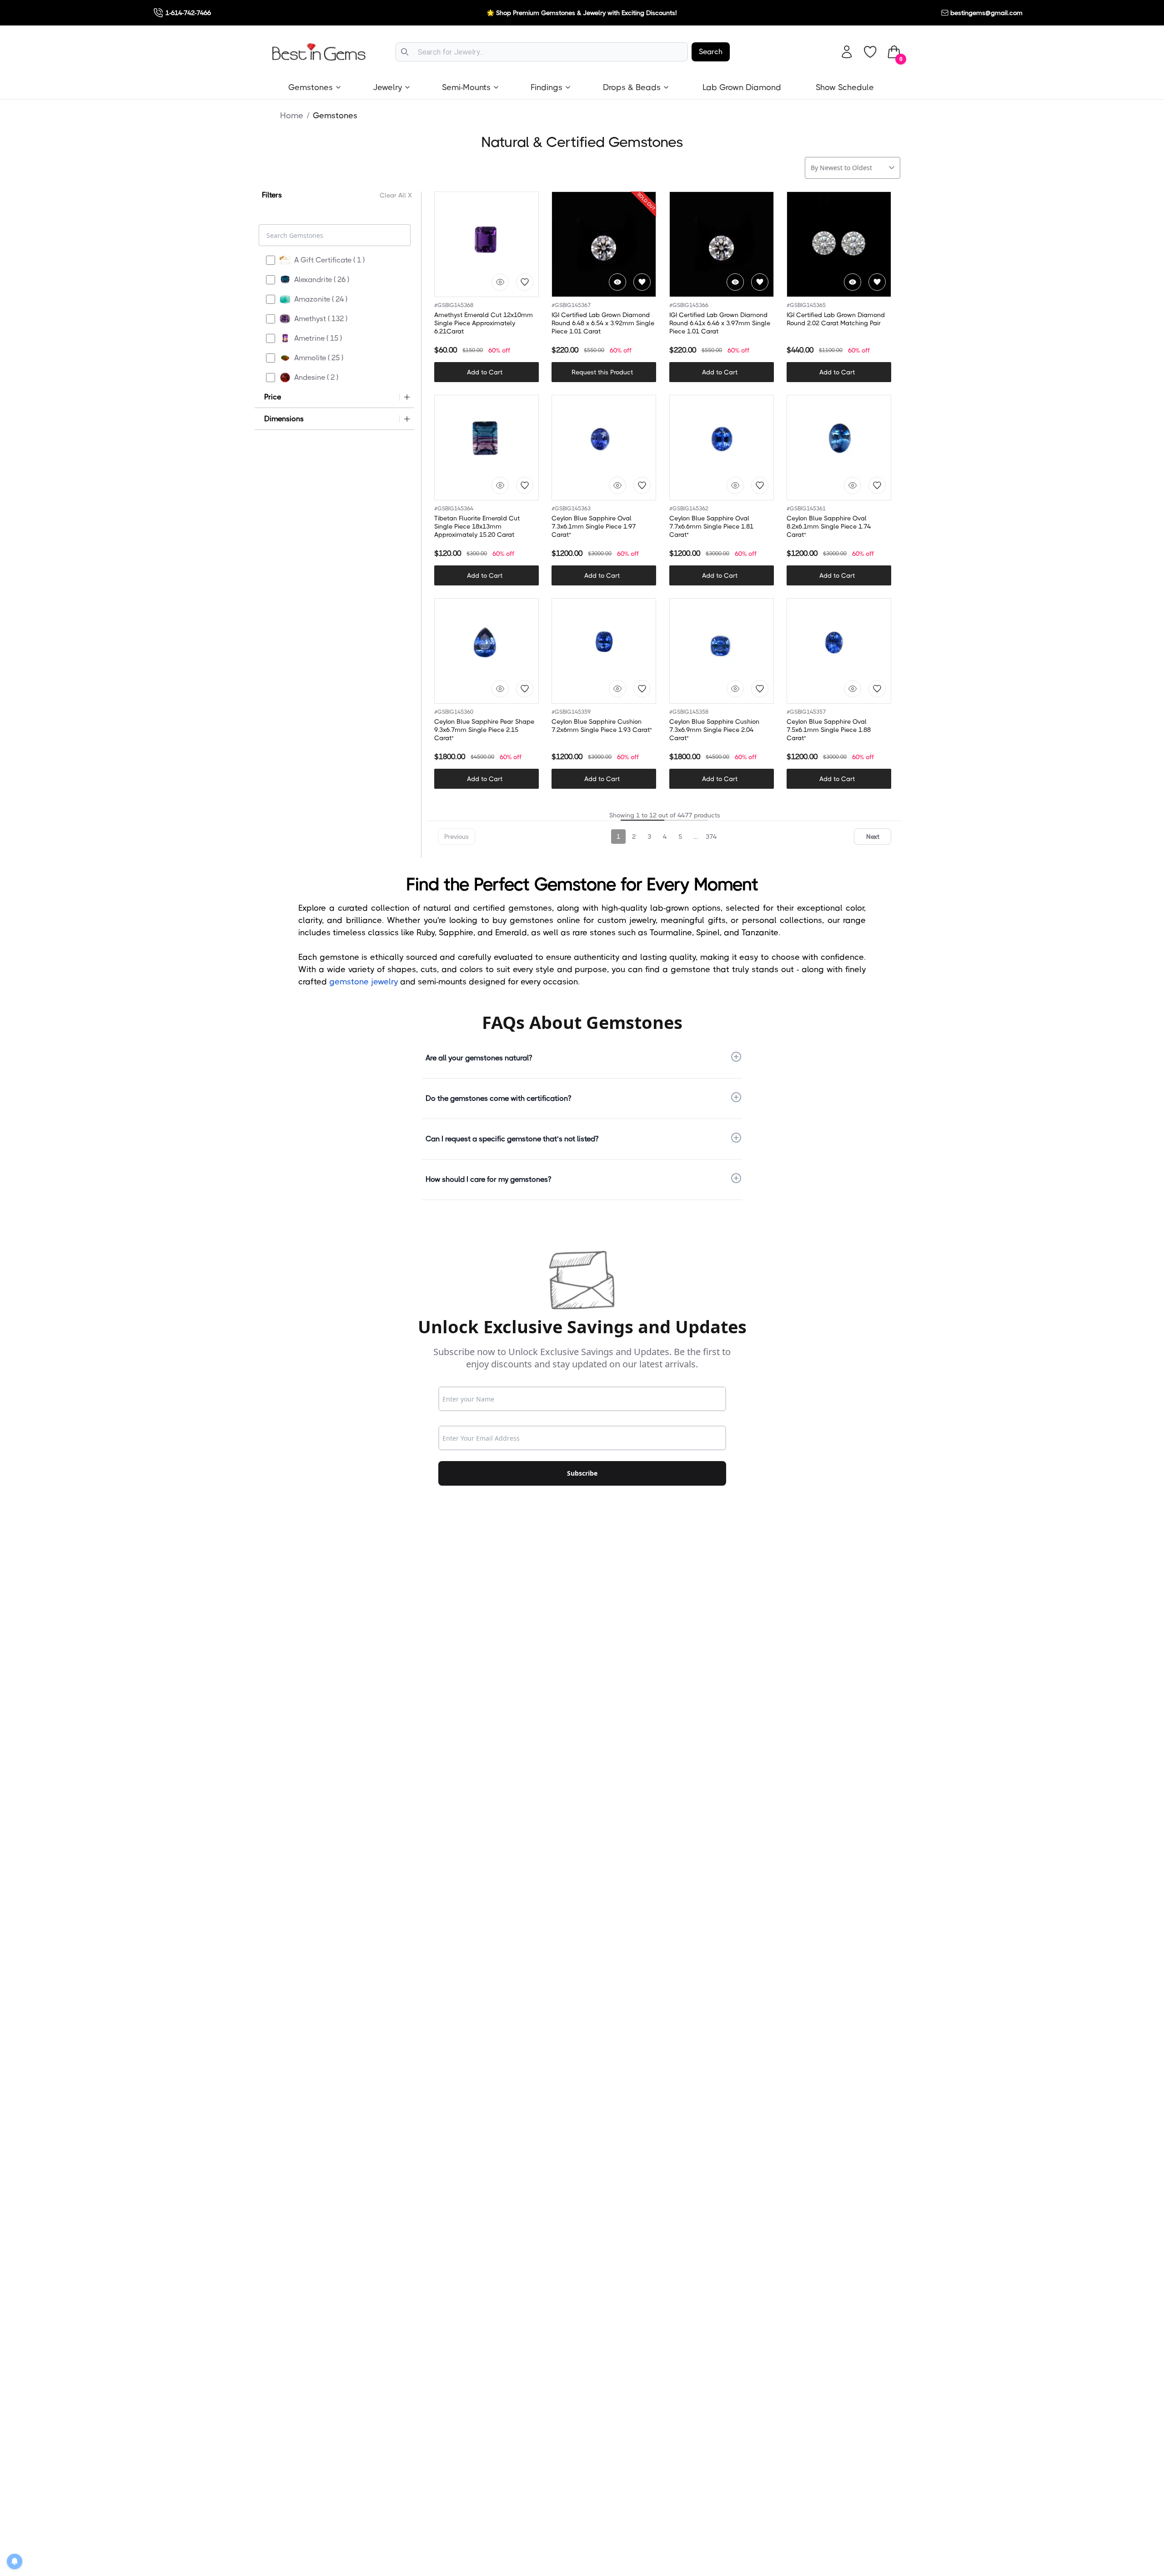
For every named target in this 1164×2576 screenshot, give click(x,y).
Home (292, 116)
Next (873, 837)
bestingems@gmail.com (986, 13)
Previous (457, 837)
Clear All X (396, 195)
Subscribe (582, 1473)
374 (711, 837)
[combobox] (542, 52)
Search (711, 52)
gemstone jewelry (364, 982)
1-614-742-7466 (188, 13)
